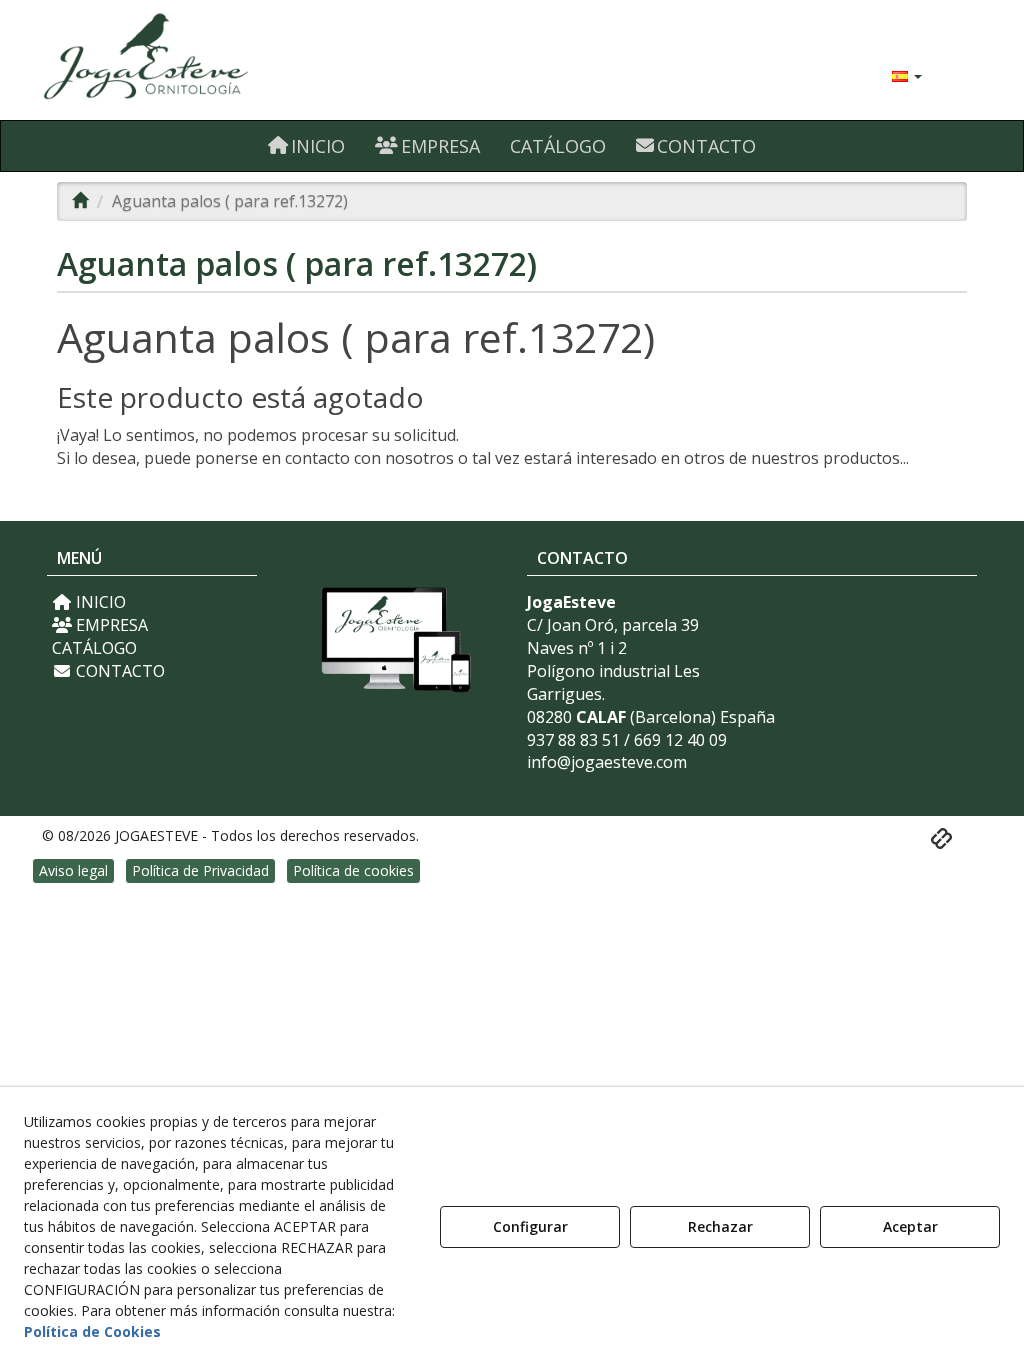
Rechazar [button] (720, 1226)
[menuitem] (907, 75)
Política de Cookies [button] (92, 1331)
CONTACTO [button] (118, 671)
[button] (191, 60)
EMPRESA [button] (110, 625)
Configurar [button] (530, 1226)
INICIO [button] (99, 602)
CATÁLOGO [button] (94, 648)
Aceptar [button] (910, 1226)
